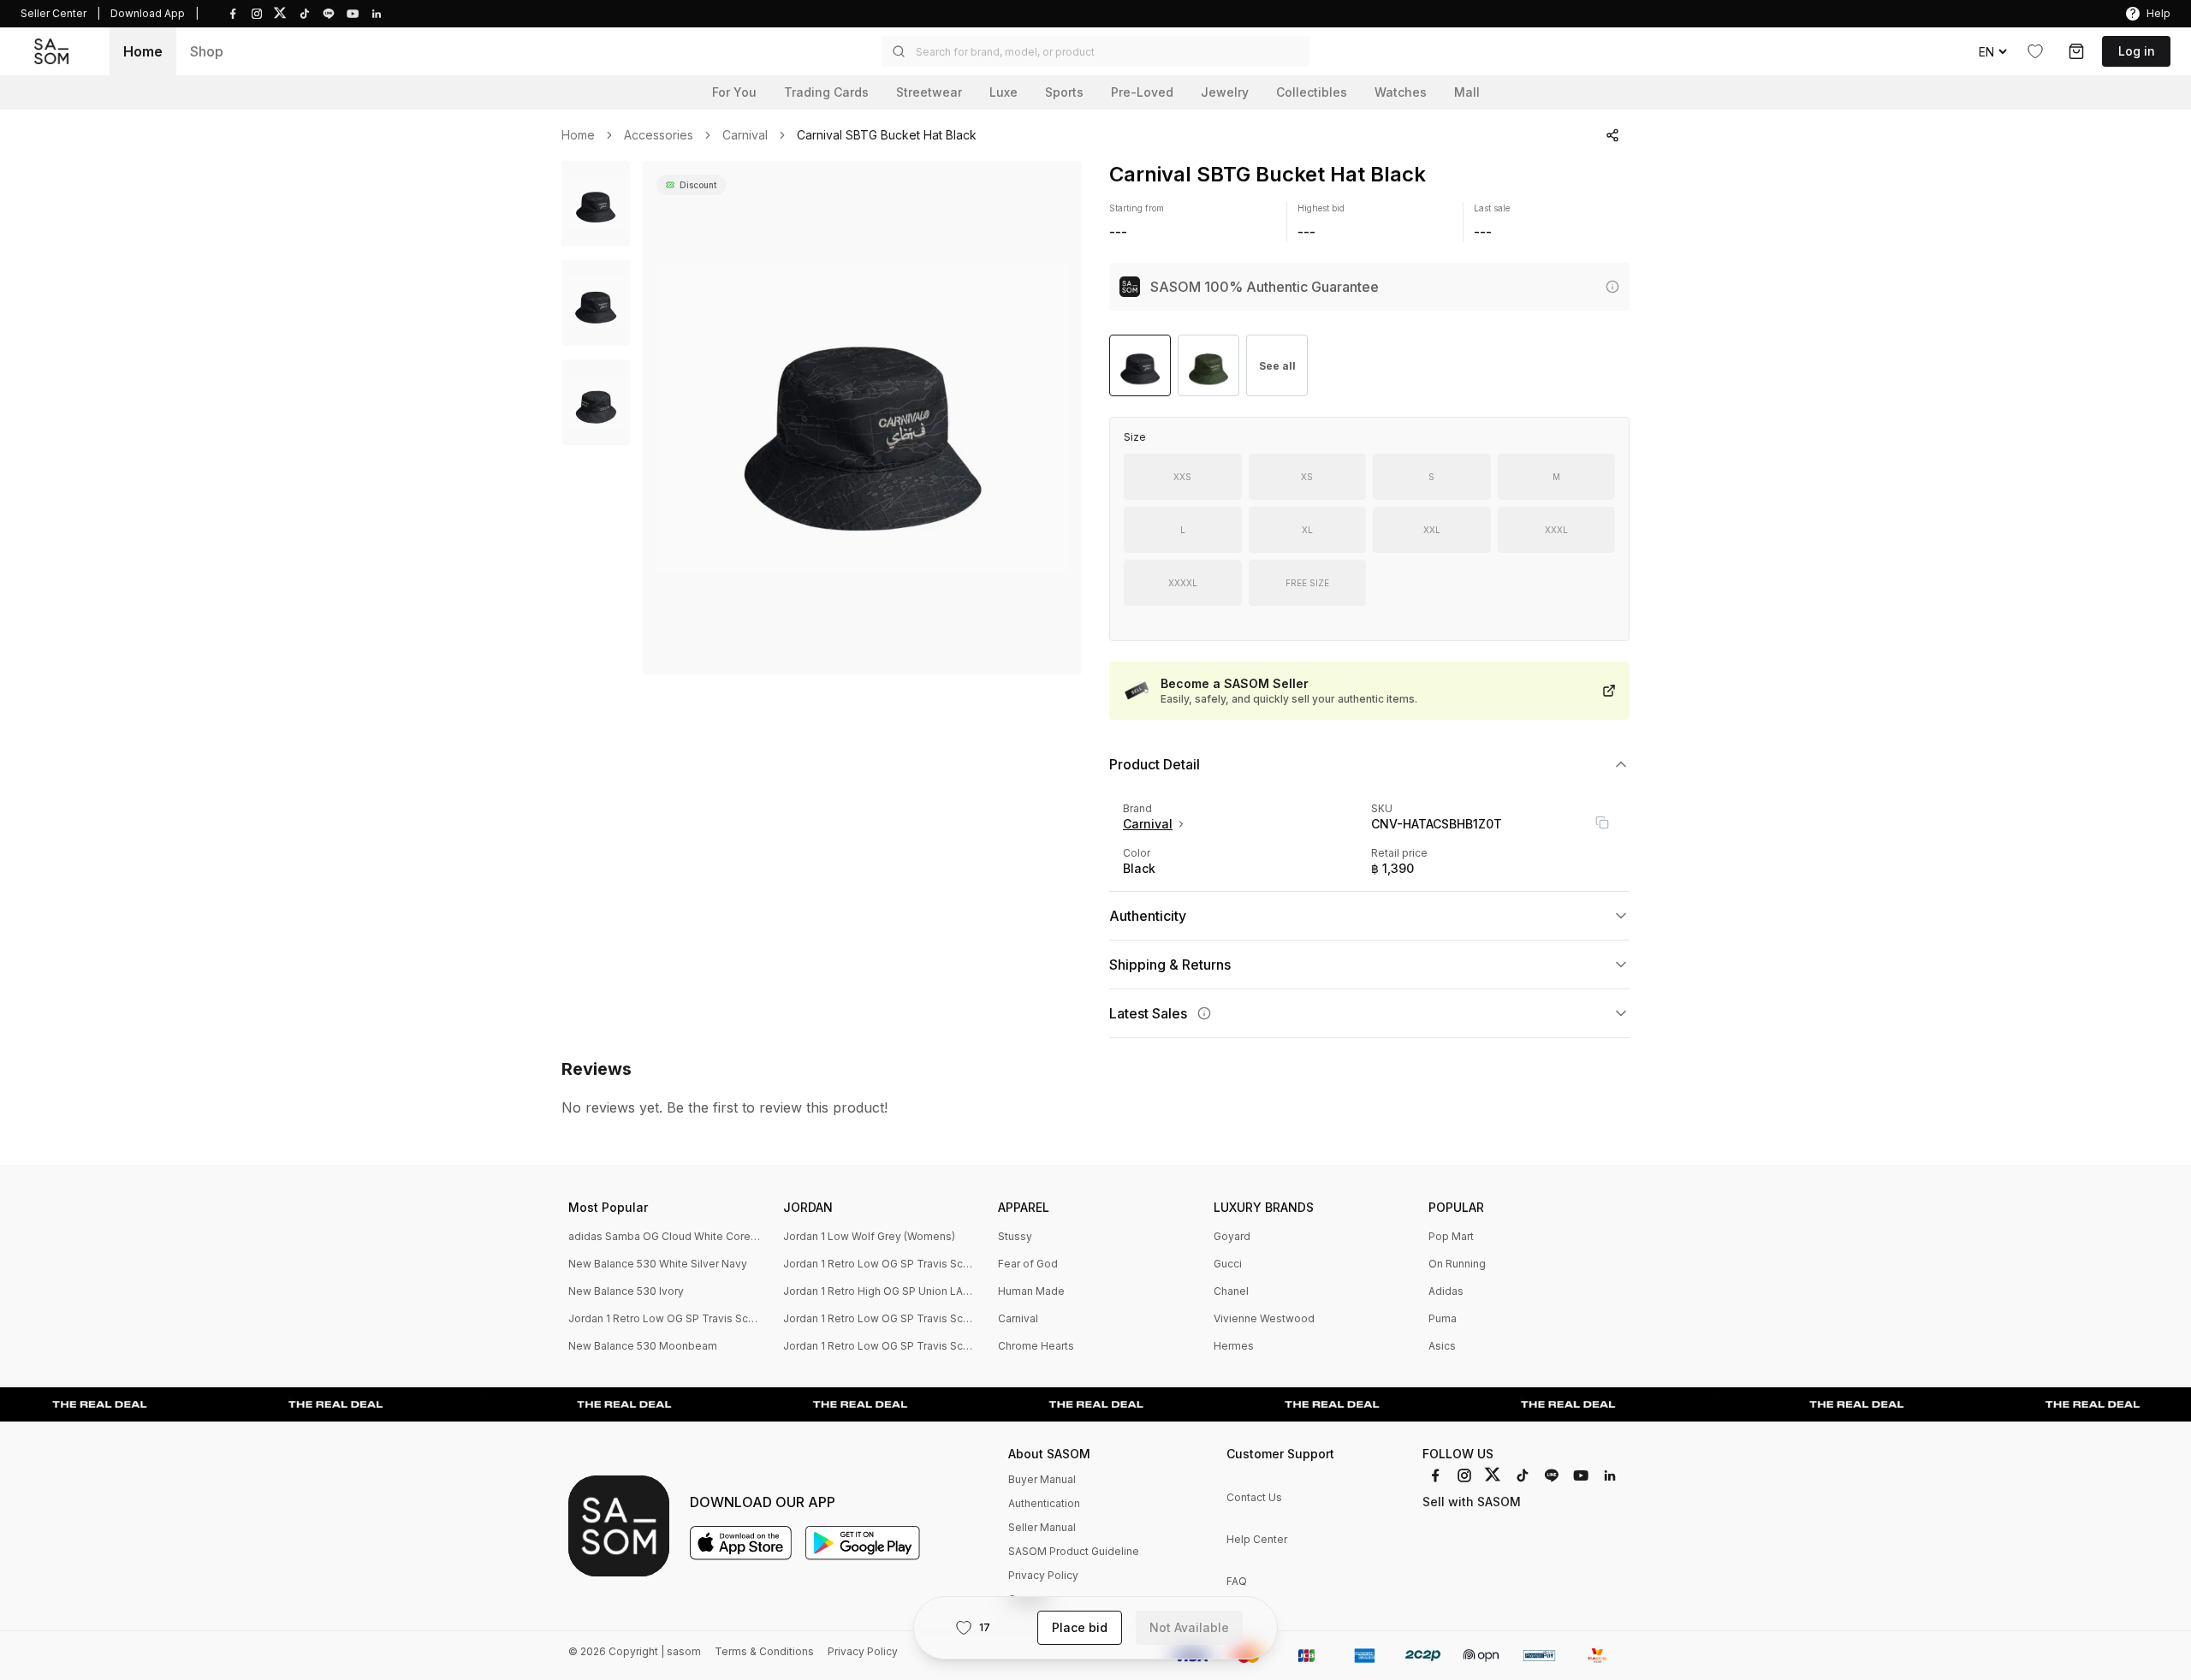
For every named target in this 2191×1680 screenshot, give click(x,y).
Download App (148, 13)
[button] (1095, 51)
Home (143, 51)
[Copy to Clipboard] (1602, 822)
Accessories (659, 135)
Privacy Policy (1043, 1575)
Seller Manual (1042, 1527)
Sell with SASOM (1472, 1502)
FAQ (1237, 1581)
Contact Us (1254, 1497)
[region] (862, 418)
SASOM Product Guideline (1074, 1551)
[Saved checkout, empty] (2076, 51)
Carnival (745, 135)
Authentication (1044, 1503)
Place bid (1080, 1627)
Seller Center (53, 13)
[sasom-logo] (51, 52)
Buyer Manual (1042, 1479)
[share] (1612, 135)
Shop (207, 51)
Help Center (1257, 1539)
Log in (2137, 51)
